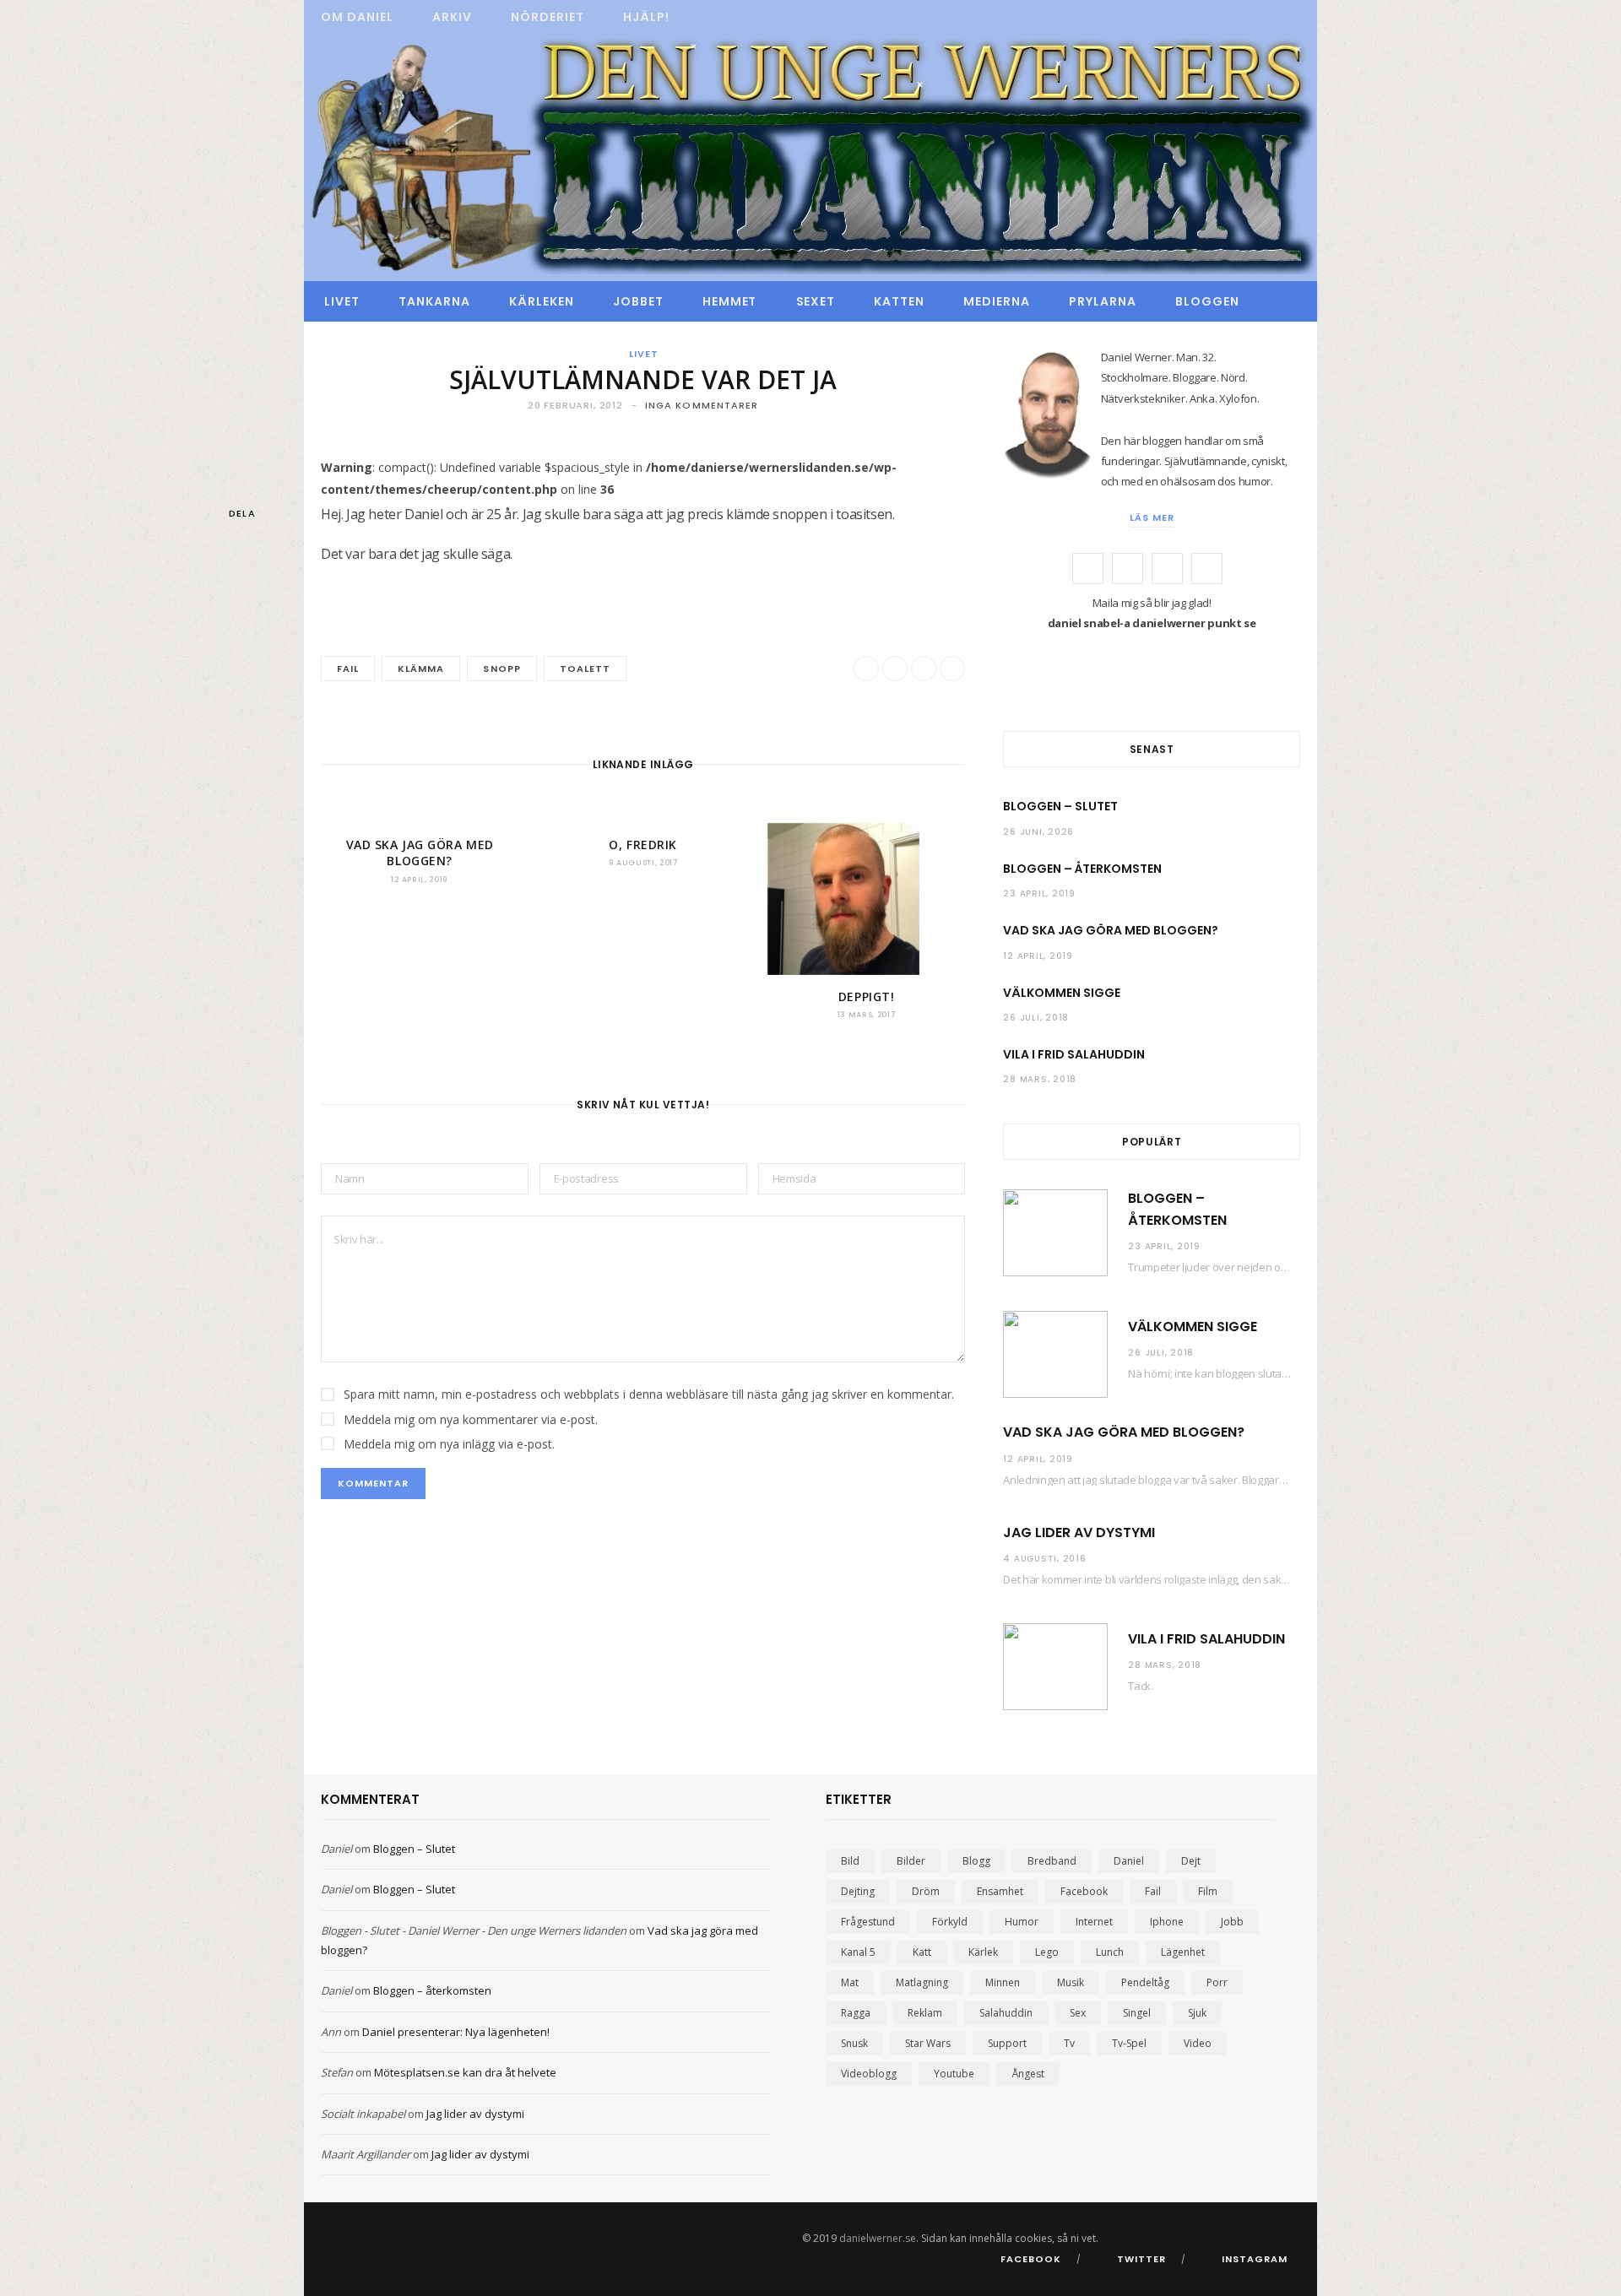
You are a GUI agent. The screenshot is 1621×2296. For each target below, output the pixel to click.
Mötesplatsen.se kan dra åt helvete (465, 2072)
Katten (899, 301)
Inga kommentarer (702, 405)
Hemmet (730, 301)
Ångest (1028, 2074)
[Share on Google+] (924, 669)
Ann (331, 2032)
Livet (342, 301)
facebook (1084, 1891)
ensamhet (1000, 1891)
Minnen (1003, 1982)
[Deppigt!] (866, 899)
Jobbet (638, 301)
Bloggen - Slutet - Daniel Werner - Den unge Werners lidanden (474, 1930)
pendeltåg (1145, 1982)
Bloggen (1207, 301)
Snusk (854, 2043)
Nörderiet (548, 17)
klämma (421, 669)
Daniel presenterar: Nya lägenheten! (456, 2032)
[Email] (242, 658)
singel (1137, 2013)
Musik (1071, 1982)
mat (850, 1982)
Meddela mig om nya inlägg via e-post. (449, 1444)
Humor (1022, 1922)
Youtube (954, 2074)
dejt (1191, 1861)
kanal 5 (858, 1952)
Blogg (976, 1861)
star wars (928, 2043)
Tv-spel (1129, 2043)
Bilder (911, 1861)
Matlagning (922, 1982)
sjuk (1197, 2013)
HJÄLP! (646, 17)
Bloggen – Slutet (1060, 806)
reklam (925, 2013)
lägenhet (1183, 1952)
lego (1047, 1952)
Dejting (858, 1891)
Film (1208, 1891)
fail (348, 669)
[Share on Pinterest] (952, 669)
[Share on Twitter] (242, 614)
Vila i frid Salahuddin (1074, 1054)
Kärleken (542, 301)
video (1198, 2043)
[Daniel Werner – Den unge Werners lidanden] (810, 158)
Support (1007, 2043)
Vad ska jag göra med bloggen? (420, 853)
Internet (1094, 1922)
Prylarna (1103, 301)
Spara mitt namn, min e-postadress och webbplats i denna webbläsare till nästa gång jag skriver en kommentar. (649, 1394)
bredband (1052, 1861)
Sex (1078, 2013)
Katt (922, 1952)
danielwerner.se (878, 2238)
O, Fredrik (643, 845)
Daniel (336, 1849)
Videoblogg (869, 2074)
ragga (856, 2013)
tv (1069, 2043)
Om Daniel (357, 17)
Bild (850, 1861)
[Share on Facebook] (242, 569)
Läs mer (1152, 517)
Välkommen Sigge (1062, 993)
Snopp (501, 669)
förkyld (950, 1922)
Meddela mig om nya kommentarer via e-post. (471, 1419)
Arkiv (452, 17)
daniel (1129, 1861)
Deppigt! (866, 996)
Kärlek (983, 1952)
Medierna (997, 301)
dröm (926, 1891)
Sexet (816, 301)
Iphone (1167, 1922)
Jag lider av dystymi (1079, 1532)
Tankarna (434, 301)
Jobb (1232, 1922)
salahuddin (1006, 2013)
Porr (1217, 1982)
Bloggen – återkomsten (1082, 869)
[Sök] (1279, 301)
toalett (585, 669)
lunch (1110, 1952)
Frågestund (868, 1922)
